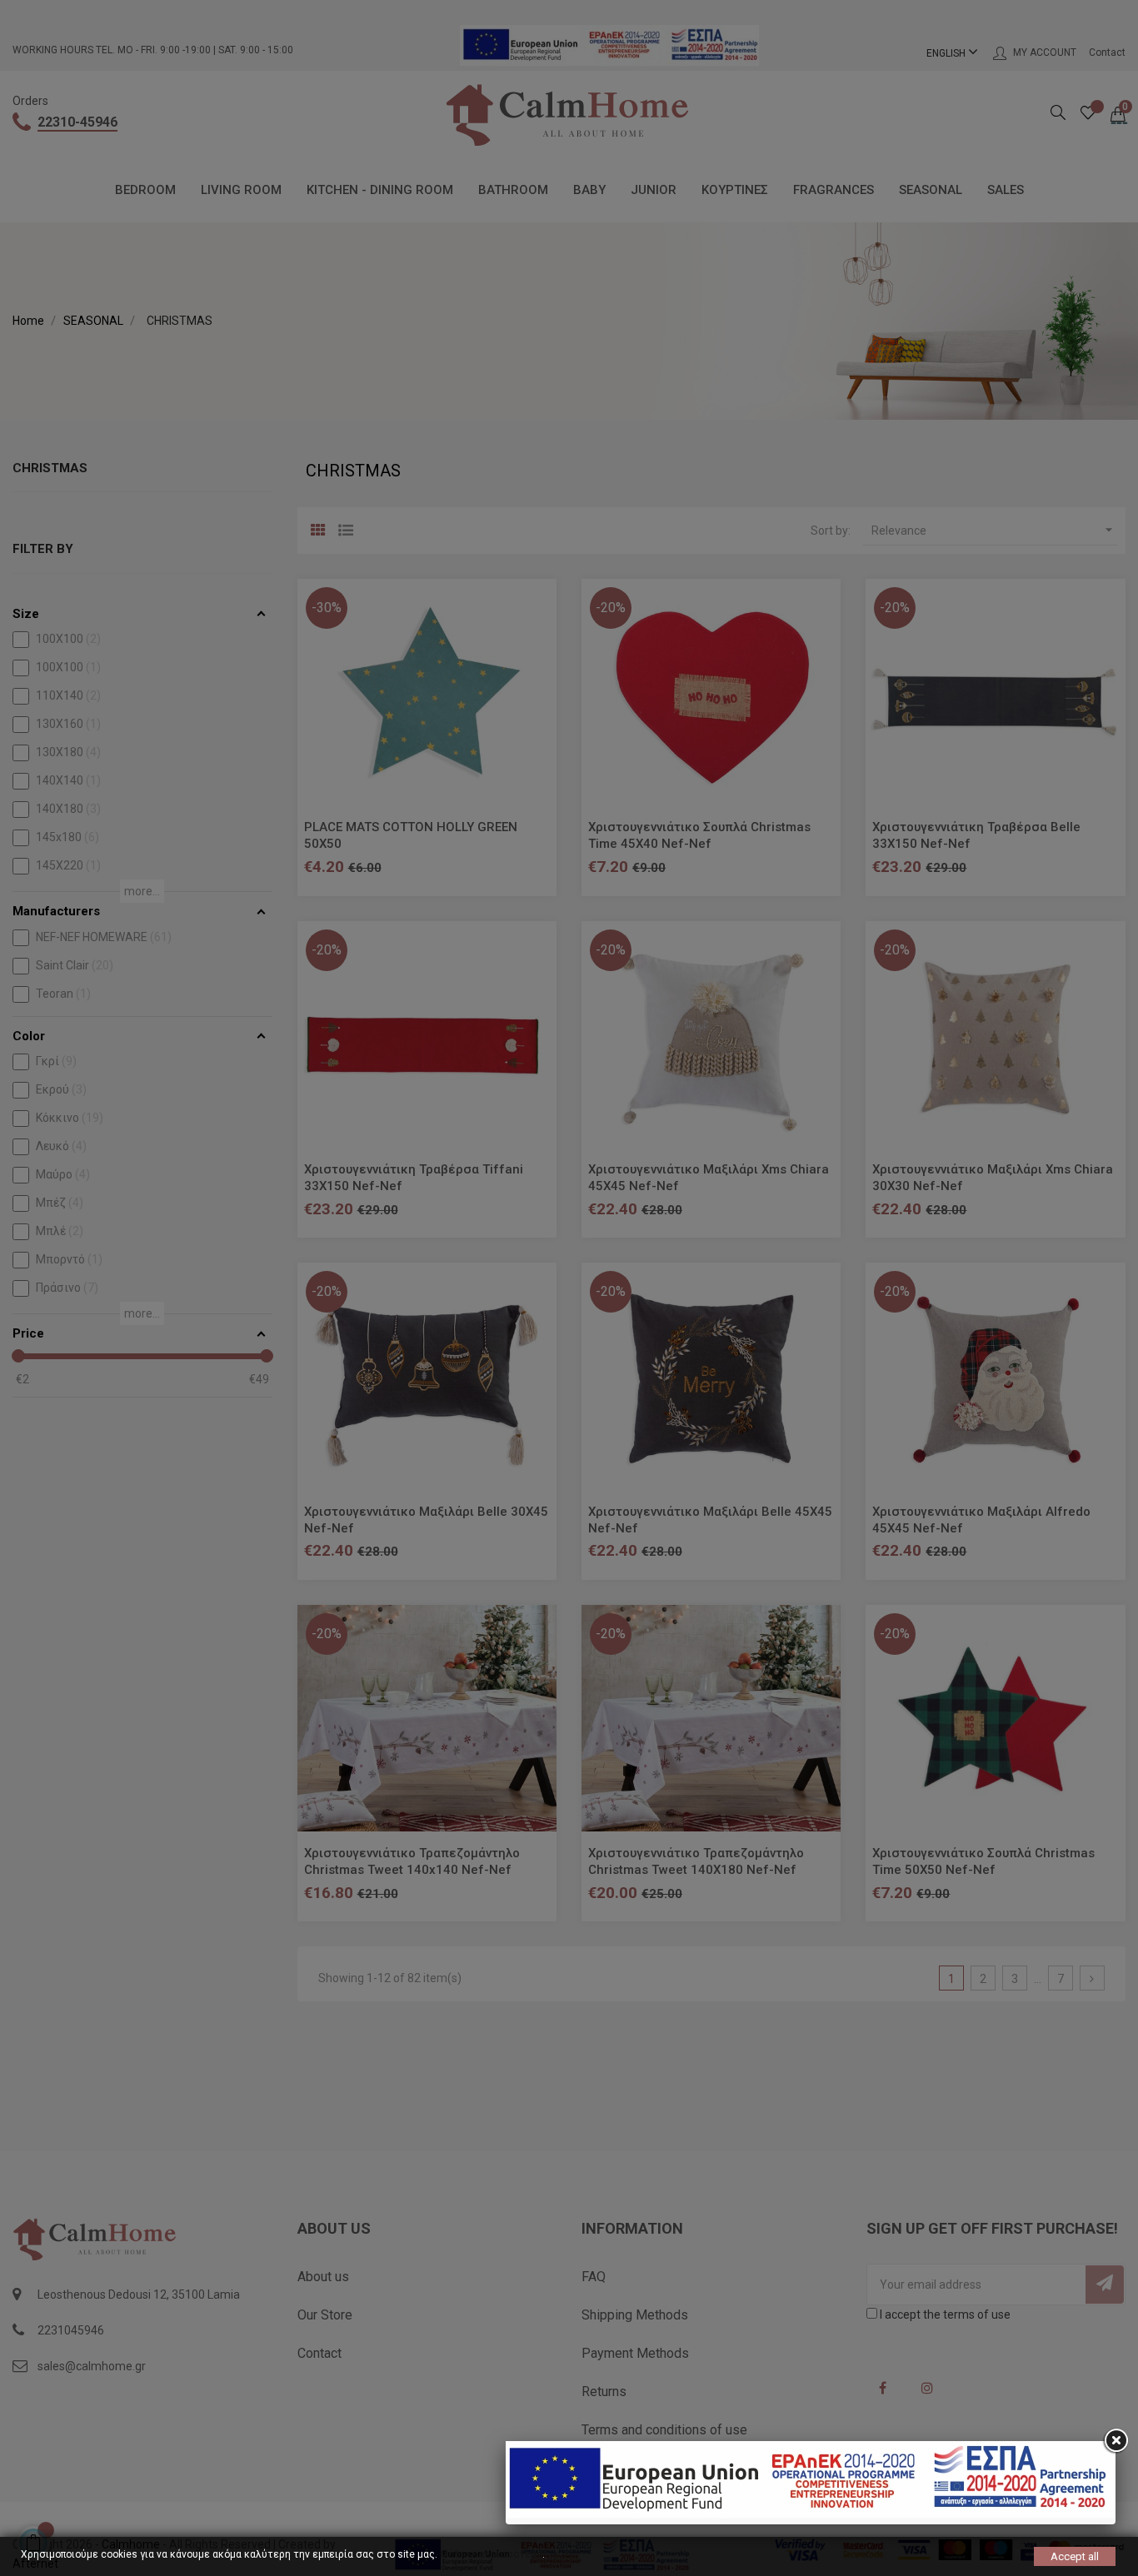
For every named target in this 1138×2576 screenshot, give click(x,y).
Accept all (1075, 2556)
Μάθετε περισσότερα (491, 2554)
